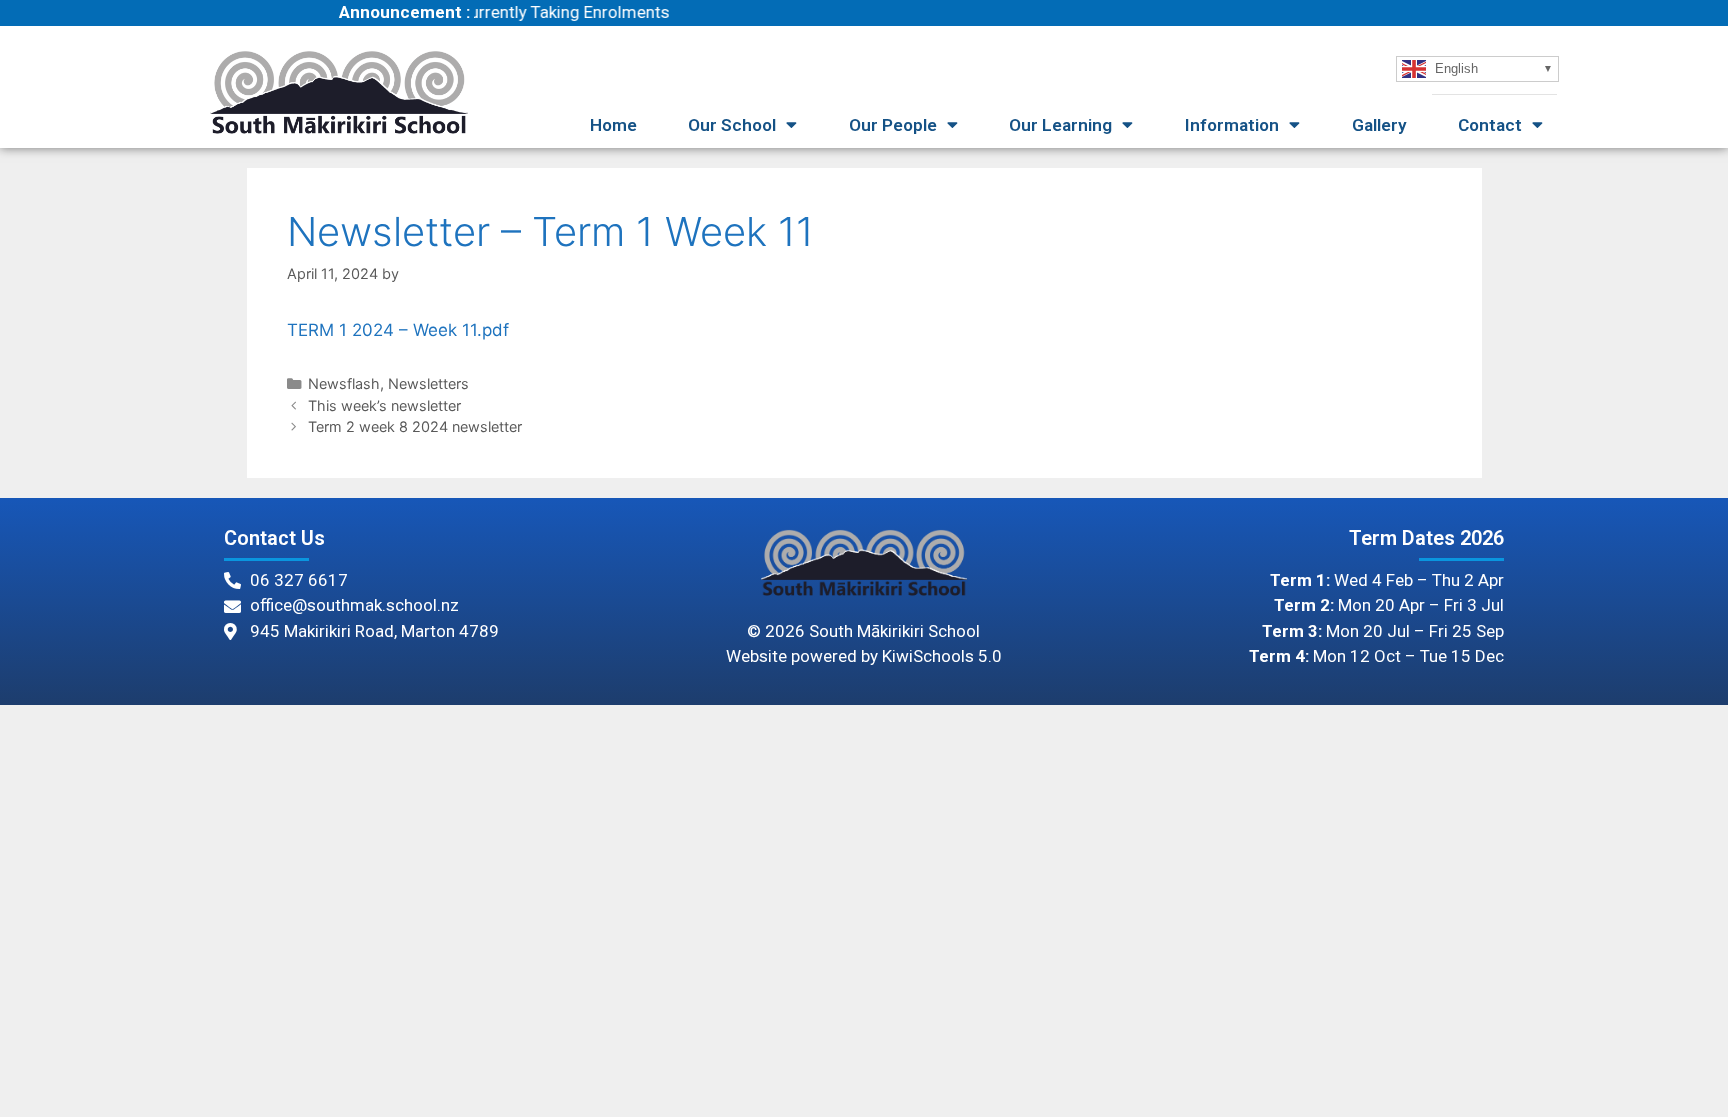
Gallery (1379, 125)
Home (613, 125)
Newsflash (344, 383)
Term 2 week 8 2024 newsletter (415, 426)
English (1454, 67)
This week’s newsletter (384, 405)
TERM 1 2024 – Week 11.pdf (398, 330)
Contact (1490, 125)
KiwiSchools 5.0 (942, 656)
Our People (893, 125)
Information (1232, 125)
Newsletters (428, 383)
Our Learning (1060, 125)
